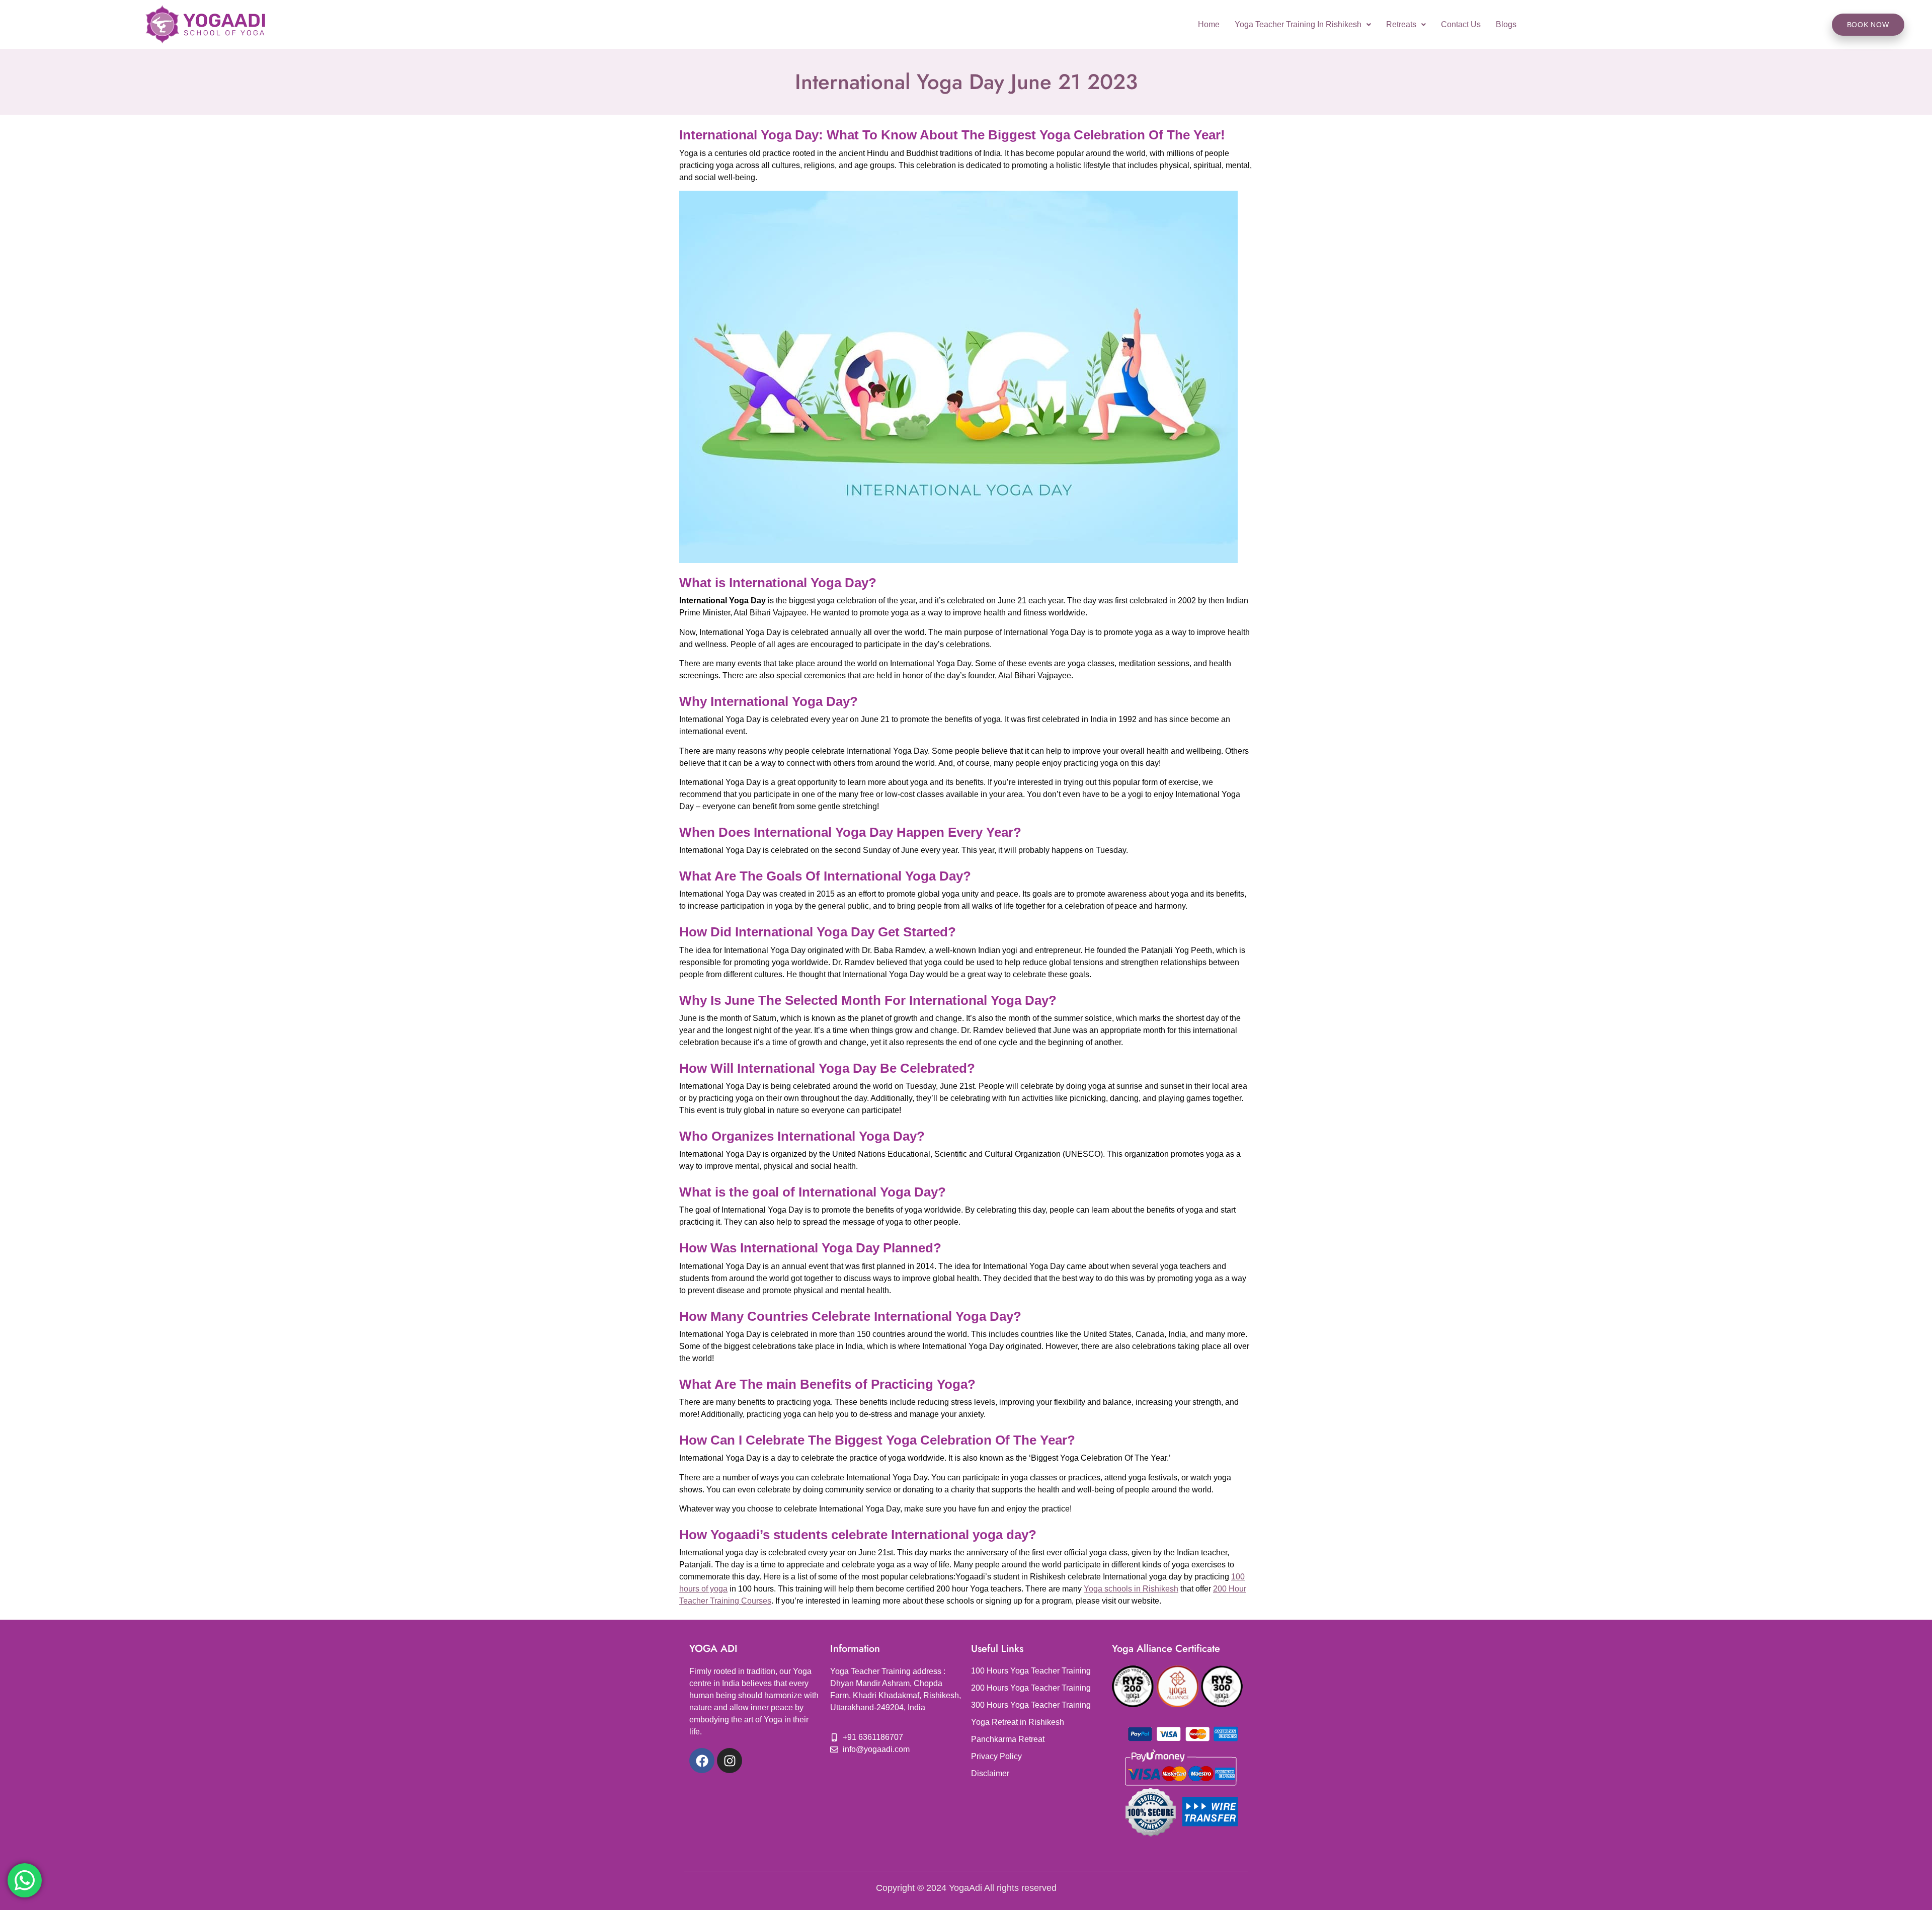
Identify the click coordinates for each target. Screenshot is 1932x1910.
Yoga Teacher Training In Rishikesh (1298, 24)
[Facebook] (702, 1761)
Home (1209, 24)
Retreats (1401, 24)
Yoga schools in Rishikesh (1131, 1589)
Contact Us (1461, 24)
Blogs (1506, 24)
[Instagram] (730, 1761)
